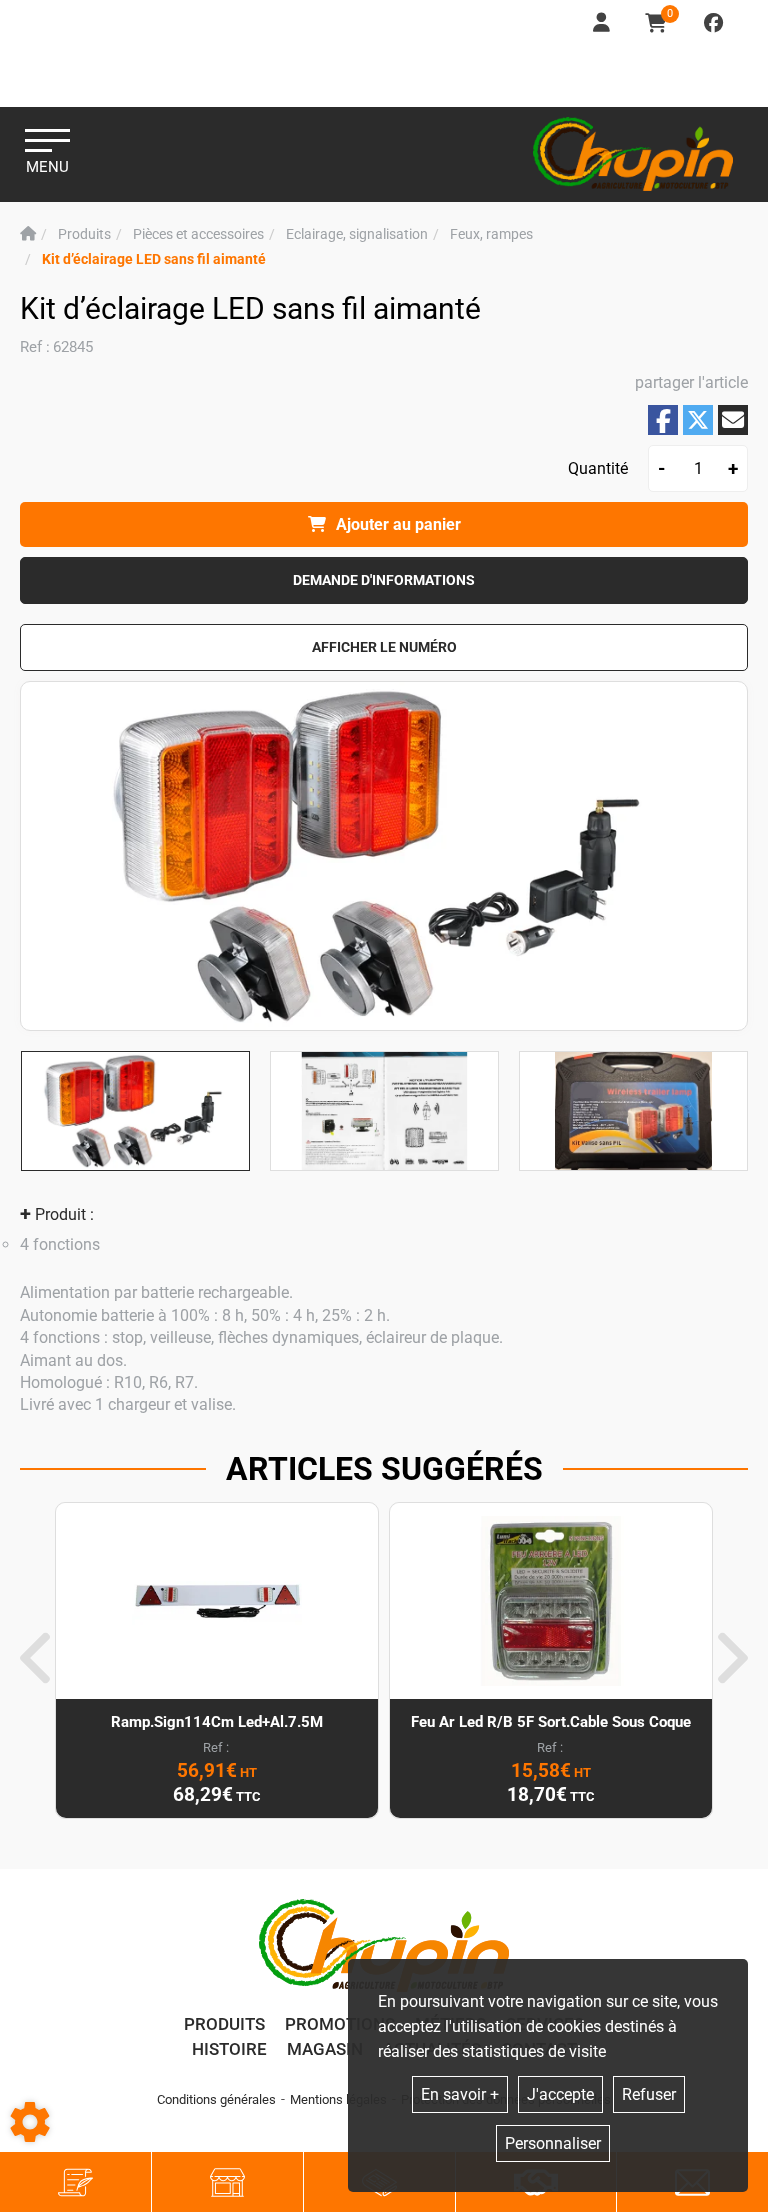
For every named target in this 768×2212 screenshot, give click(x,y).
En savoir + (460, 2094)
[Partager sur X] (698, 420)
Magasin (325, 2049)
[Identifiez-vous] (603, 23)
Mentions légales (338, 2099)
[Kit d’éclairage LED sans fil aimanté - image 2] (384, 1111)
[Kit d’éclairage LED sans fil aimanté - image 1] (135, 1111)
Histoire (229, 2049)
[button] (154, 259)
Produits (224, 2024)
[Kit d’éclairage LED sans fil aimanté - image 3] (633, 1111)
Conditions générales (216, 2099)
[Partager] (733, 420)
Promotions (340, 2024)
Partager (663, 420)
